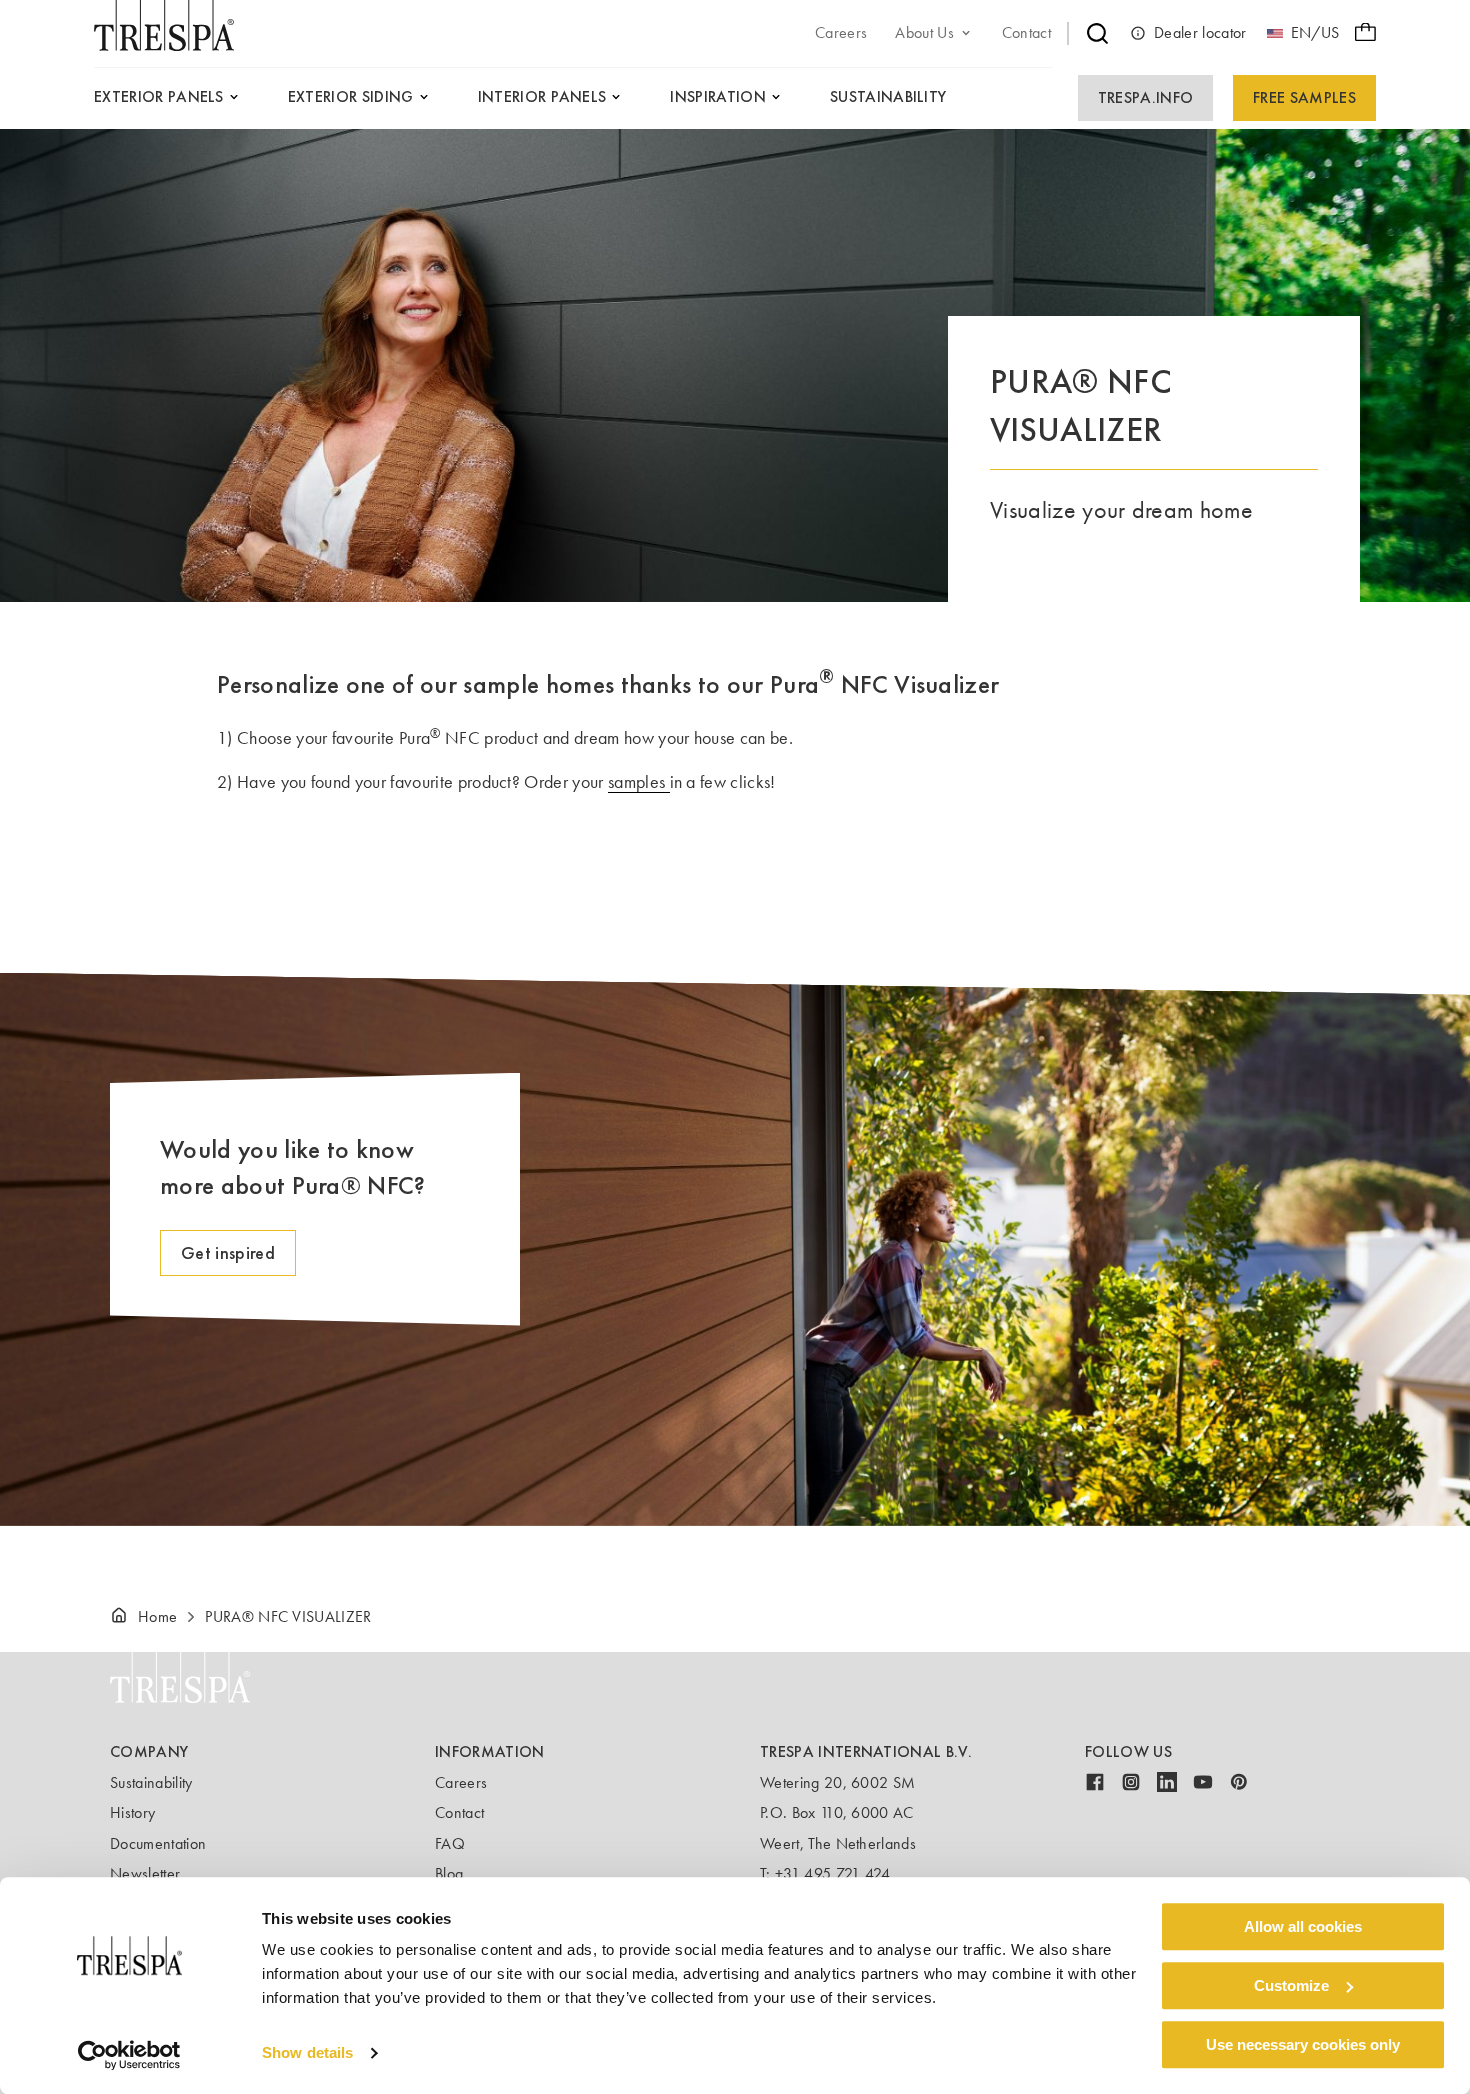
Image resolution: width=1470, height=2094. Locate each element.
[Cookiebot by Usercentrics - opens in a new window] (129, 2055)
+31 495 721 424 (833, 1873)
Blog (449, 1873)
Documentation (158, 1843)
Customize (1291, 1985)
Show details (307, 2053)
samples (639, 782)
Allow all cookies (1303, 1926)
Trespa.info (1146, 97)
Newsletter (145, 1873)
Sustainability (151, 1782)
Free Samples (1304, 97)
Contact (459, 1812)
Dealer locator (1200, 32)
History (132, 1812)
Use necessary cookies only (1303, 2044)
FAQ (450, 1843)
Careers (461, 1782)
